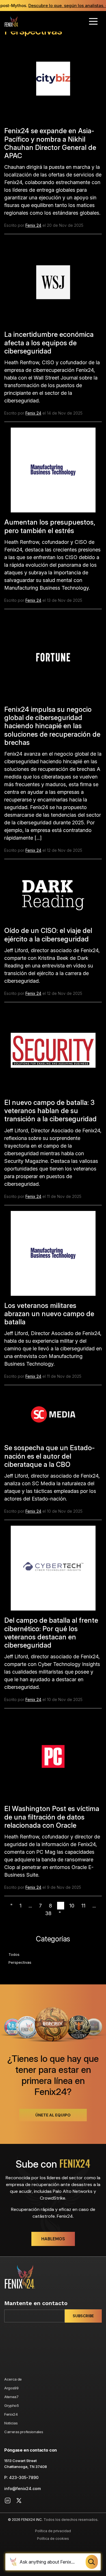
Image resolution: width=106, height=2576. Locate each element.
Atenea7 (11, 2397)
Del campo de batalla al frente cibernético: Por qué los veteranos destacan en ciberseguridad (51, 1633)
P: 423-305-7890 (21, 2477)
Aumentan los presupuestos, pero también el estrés (50, 526)
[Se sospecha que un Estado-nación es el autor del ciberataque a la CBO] (53, 1417)
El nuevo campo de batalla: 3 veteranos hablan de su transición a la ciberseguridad (50, 1111)
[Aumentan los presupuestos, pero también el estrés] (53, 472)
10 (72, 1906)
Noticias (11, 2423)
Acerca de (13, 2379)
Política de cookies (53, 2539)
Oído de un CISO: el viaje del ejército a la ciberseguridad (48, 935)
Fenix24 (11, 2414)
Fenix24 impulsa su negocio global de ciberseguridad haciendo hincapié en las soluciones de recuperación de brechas (52, 726)
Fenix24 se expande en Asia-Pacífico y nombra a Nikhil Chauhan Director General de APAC (50, 143)
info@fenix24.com (22, 2488)
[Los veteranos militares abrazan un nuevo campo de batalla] (53, 1255)
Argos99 (11, 2388)
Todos (14, 1954)
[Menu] (93, 21)
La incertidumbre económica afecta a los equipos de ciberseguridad (49, 343)
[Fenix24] (11, 21)
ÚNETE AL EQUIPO (53, 2115)
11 (83, 1906)
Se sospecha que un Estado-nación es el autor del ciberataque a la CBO (49, 1456)
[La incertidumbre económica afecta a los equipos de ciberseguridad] (53, 285)
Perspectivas (20, 1962)
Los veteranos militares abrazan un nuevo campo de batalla (49, 1314)
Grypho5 (12, 2405)
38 (48, 1913)
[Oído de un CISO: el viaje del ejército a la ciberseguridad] (53, 895)
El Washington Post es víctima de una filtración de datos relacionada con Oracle (52, 1817)
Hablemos (53, 2239)
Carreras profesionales (24, 2432)
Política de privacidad (53, 2531)
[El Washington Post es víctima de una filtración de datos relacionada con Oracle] (53, 1759)
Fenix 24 (33, 225)
